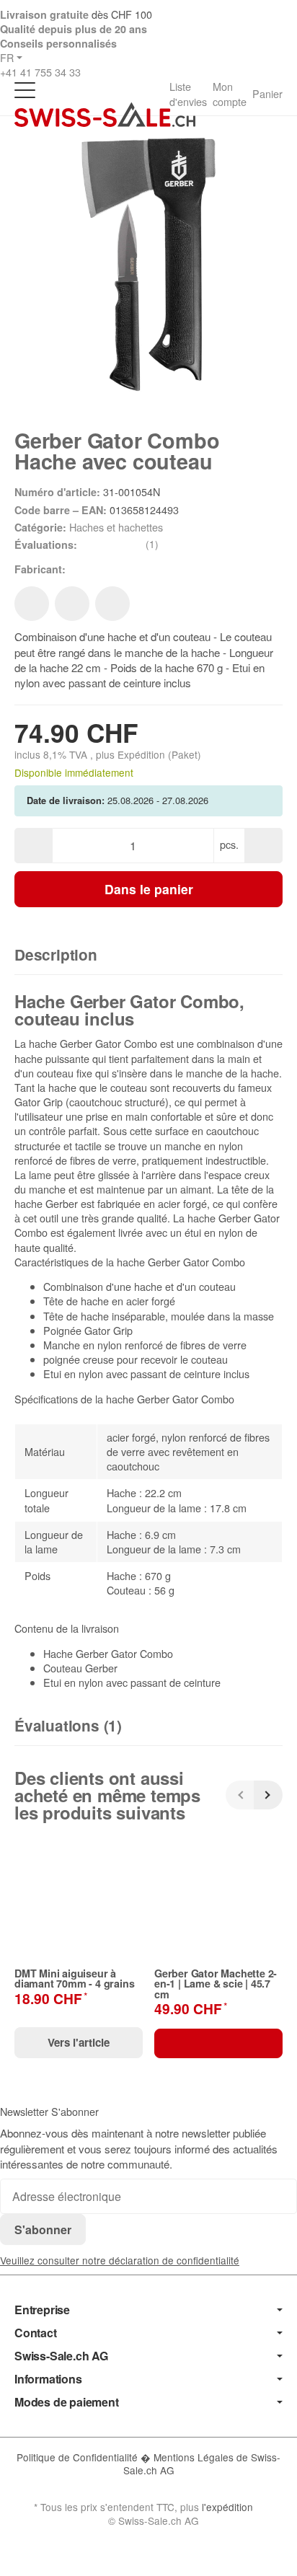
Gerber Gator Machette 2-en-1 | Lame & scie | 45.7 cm (216, 1984)
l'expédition (227, 2507)
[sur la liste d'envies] (32, 604)
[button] (148, 956)
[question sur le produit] (112, 604)
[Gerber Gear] (89, 569)
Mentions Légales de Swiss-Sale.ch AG (202, 2463)
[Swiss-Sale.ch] (105, 115)
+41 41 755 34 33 (40, 72)
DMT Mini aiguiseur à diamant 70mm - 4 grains (74, 1979)
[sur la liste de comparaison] (72, 604)
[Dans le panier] (218, 2043)
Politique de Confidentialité (79, 2457)
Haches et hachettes (116, 527)
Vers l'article (79, 2042)
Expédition (143, 754)
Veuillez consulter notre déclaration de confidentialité (120, 2260)
